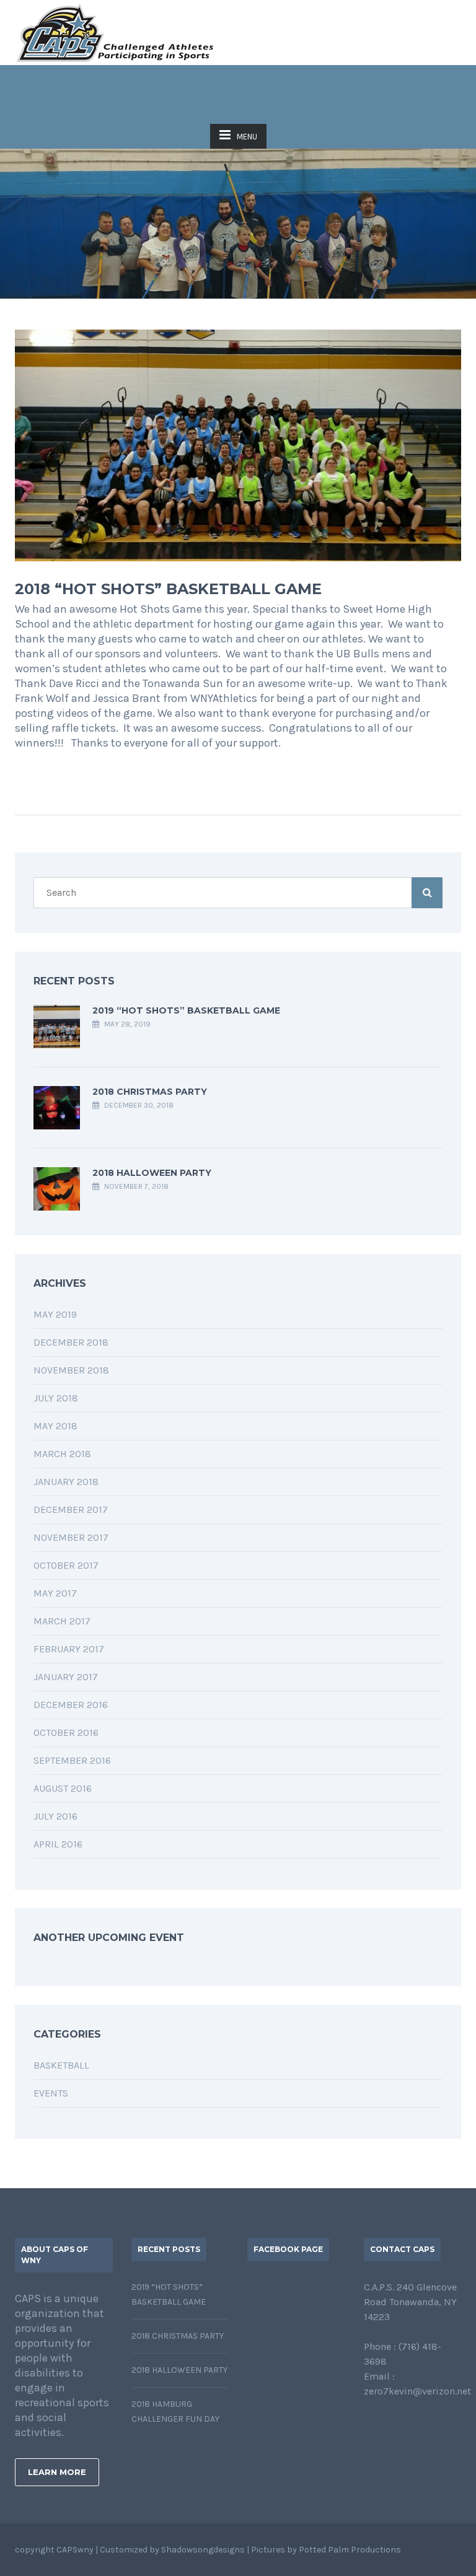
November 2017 (71, 1537)
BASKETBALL (61, 2065)
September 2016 (72, 1760)
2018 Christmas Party (150, 1092)
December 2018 (71, 1342)
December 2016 (71, 1705)
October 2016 (66, 1733)
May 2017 (55, 1593)
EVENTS (51, 2093)
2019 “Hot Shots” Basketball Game (186, 1010)
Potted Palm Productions (350, 2550)
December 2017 (71, 1509)
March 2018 (62, 1454)
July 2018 (56, 1398)
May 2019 (55, 1314)
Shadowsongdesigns (203, 2550)
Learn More (57, 2472)
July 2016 (55, 1816)
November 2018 (71, 1370)
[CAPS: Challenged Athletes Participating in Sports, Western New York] (116, 33)
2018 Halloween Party (152, 1173)
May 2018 (55, 1426)
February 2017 (69, 1649)
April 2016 (58, 1844)
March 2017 (62, 1621)
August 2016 (63, 1788)
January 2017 (66, 1677)
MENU (247, 137)
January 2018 (66, 1482)
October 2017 (66, 1565)
